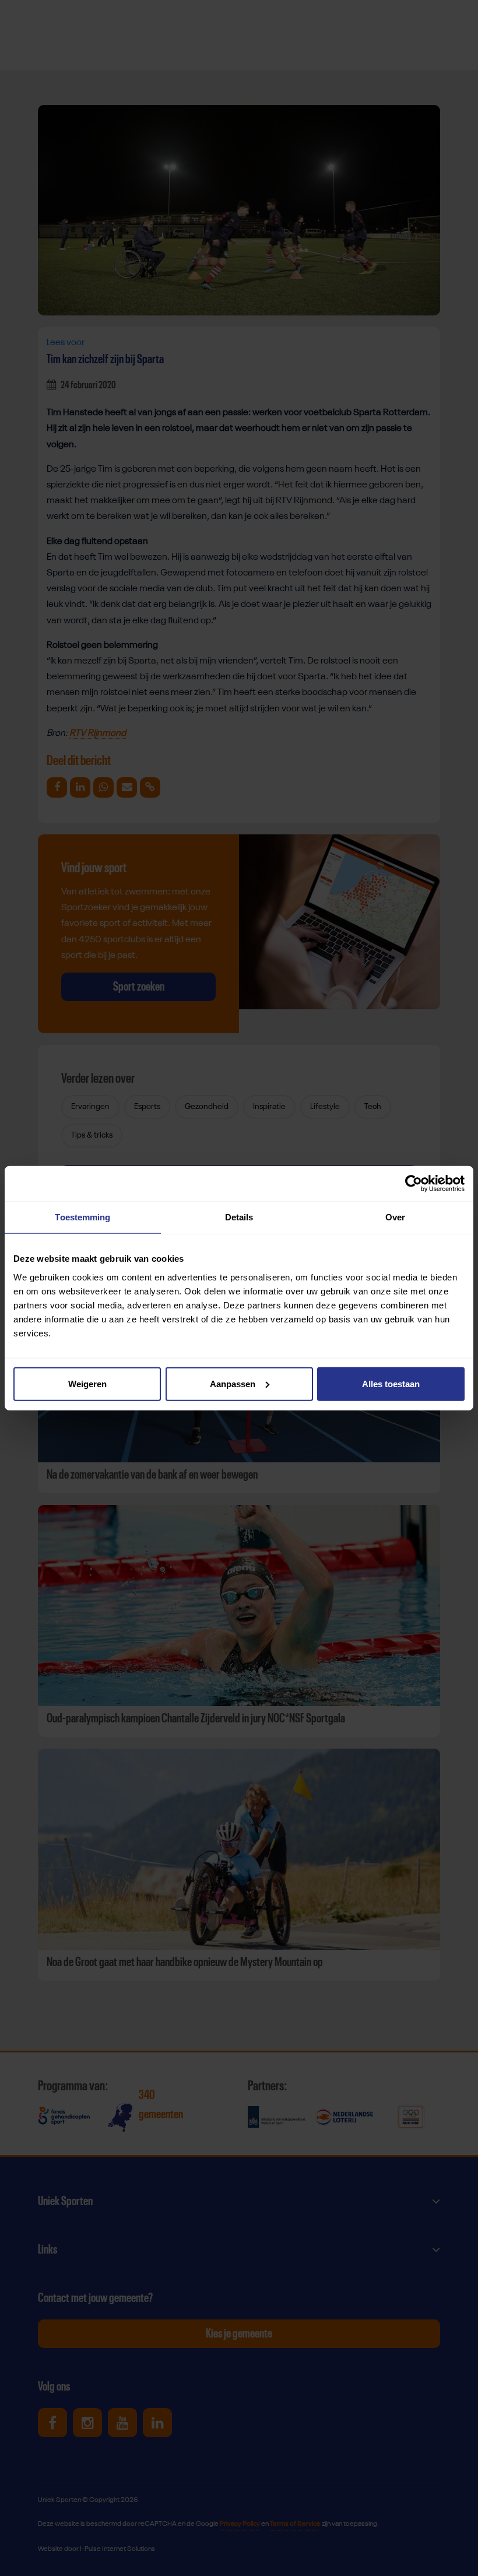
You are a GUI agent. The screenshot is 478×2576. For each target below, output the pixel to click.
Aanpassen (233, 1383)
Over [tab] (395, 1217)
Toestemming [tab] (82, 1217)
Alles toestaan (391, 1383)
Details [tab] (239, 1217)
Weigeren (87, 1383)
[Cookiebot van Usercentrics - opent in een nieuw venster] (414, 1184)
